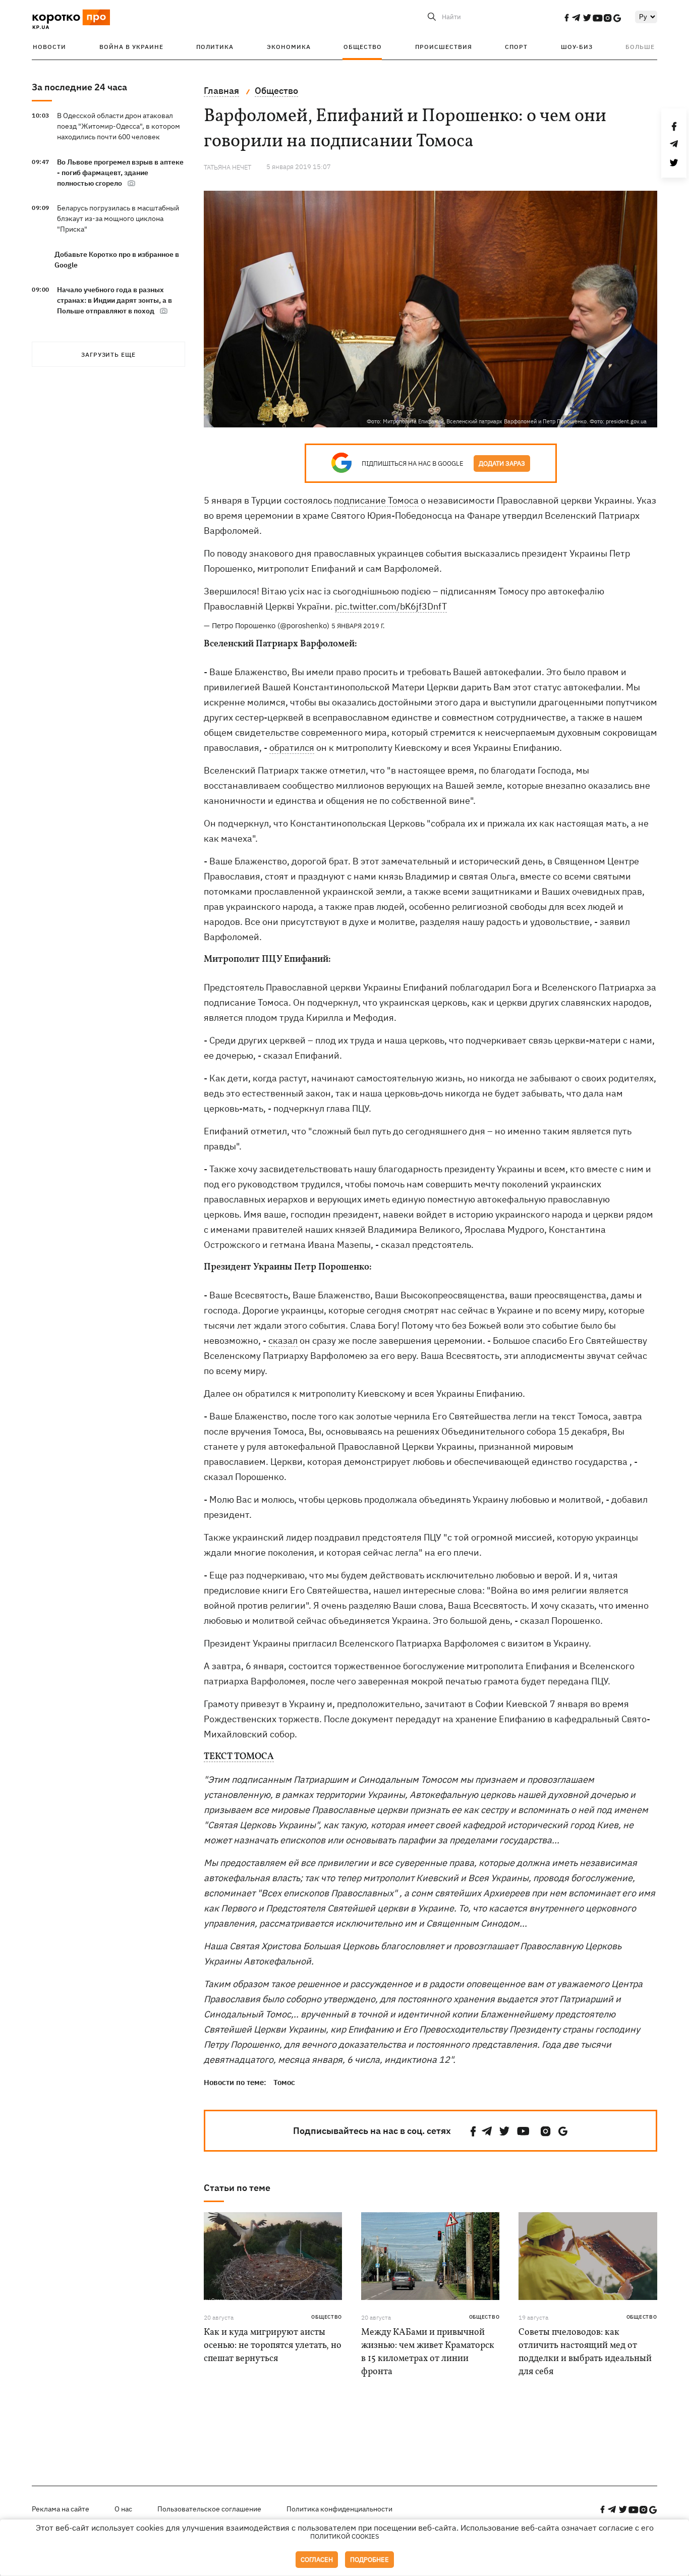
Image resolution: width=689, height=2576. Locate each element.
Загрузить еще (108, 354)
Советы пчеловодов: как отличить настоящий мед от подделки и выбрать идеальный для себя (585, 2352)
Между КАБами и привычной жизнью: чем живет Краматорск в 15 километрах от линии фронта (428, 2352)
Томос (284, 2082)
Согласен (317, 2560)
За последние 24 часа (79, 87)
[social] (566, 18)
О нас (123, 2509)
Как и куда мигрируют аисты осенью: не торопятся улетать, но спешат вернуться (273, 2346)
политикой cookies (345, 2536)
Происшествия (444, 47)
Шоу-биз (577, 47)
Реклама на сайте (61, 2509)
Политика (215, 47)
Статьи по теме (237, 2188)
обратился (292, 748)
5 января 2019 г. (358, 626)
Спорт (516, 47)
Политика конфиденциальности (339, 2509)
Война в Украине (131, 47)
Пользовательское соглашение (209, 2509)
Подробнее (369, 2560)
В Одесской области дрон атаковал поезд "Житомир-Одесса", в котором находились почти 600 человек (119, 126)
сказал (283, 1340)
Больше (640, 47)
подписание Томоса (376, 500)
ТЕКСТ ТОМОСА (239, 1757)
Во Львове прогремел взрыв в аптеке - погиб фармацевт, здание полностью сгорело (120, 173)
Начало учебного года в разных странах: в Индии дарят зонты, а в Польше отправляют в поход (114, 300)
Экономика (289, 47)
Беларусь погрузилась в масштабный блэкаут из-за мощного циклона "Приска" (118, 218)
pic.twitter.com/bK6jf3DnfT (391, 606)
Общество (363, 47)
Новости (49, 47)
